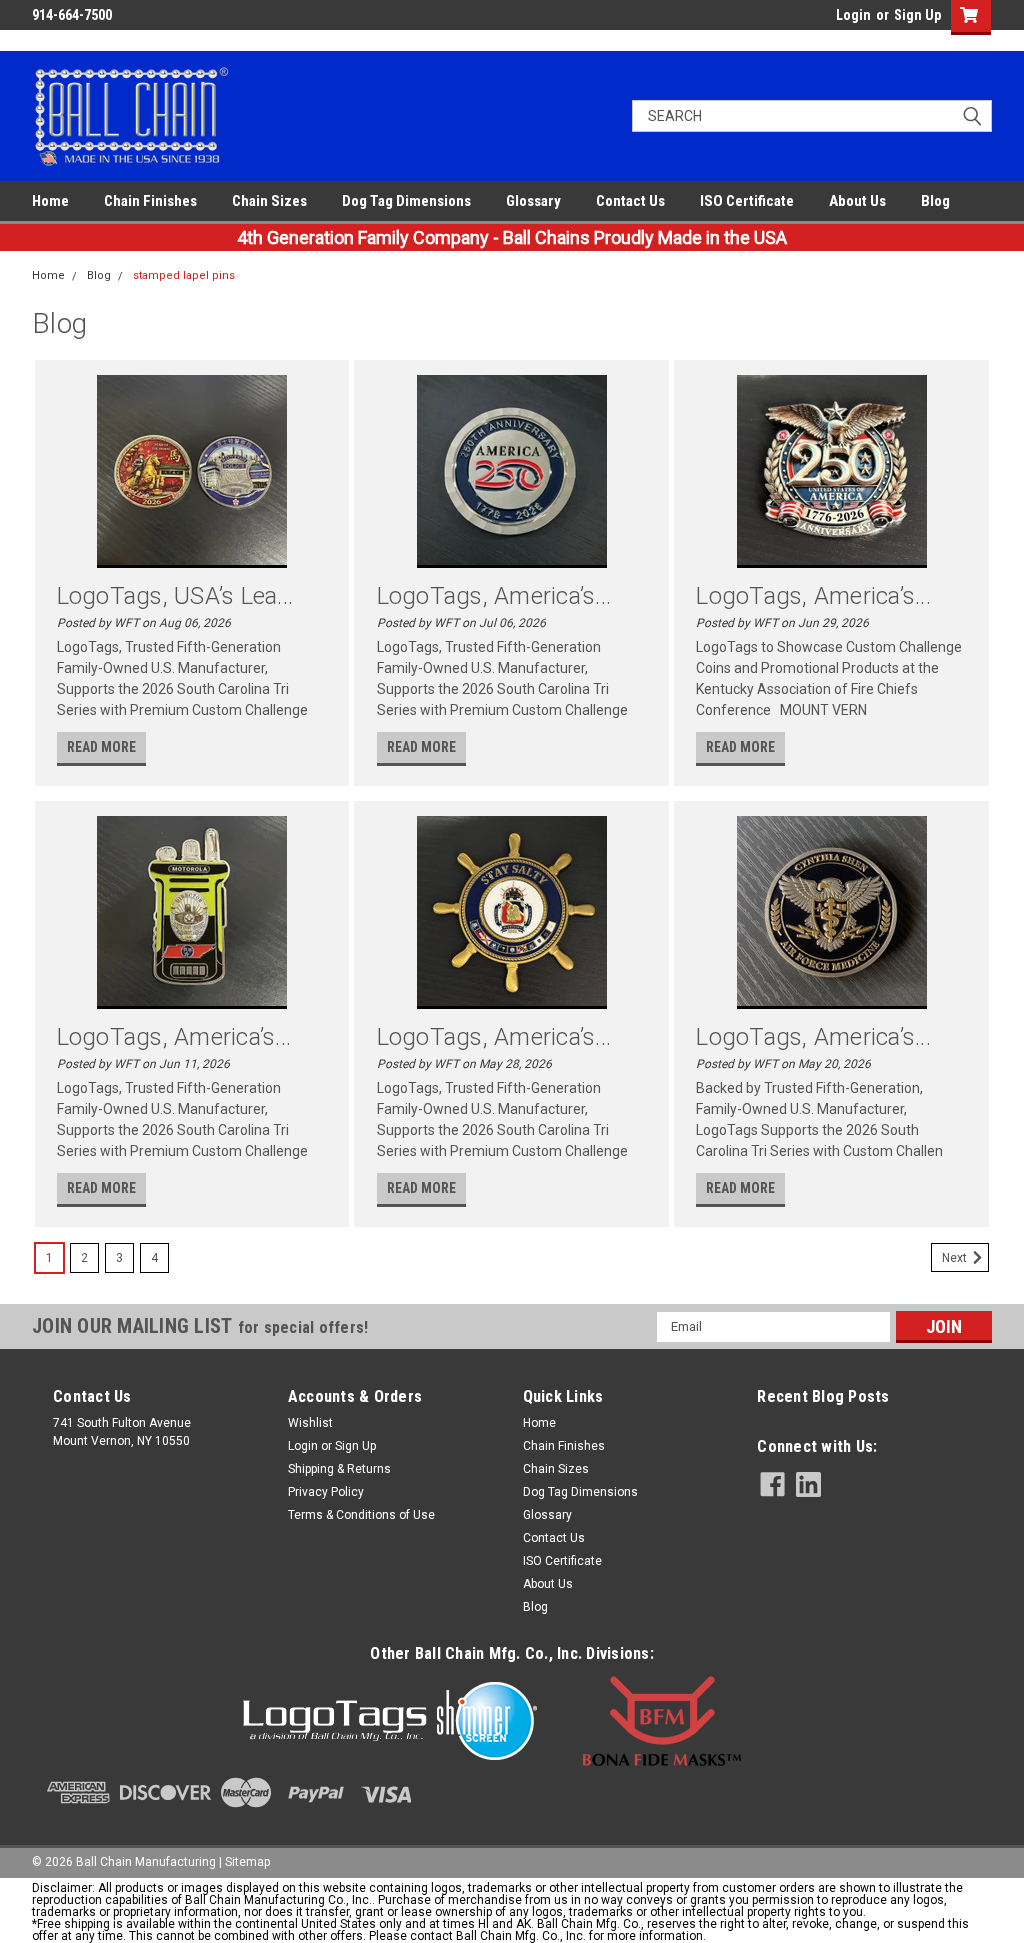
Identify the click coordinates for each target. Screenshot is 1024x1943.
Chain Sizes (269, 201)
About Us (857, 201)
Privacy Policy (326, 1492)
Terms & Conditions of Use (361, 1515)
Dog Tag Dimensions (406, 201)
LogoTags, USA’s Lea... (175, 596)
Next (956, 1258)
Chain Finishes (150, 201)
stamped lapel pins (184, 275)
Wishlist (310, 1423)
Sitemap (247, 1862)
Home (50, 201)
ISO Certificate (747, 201)
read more (101, 747)
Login (853, 15)
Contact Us (630, 201)
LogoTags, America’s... (494, 596)
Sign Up (917, 15)
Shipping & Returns (339, 1469)
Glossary (533, 201)
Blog (935, 201)
